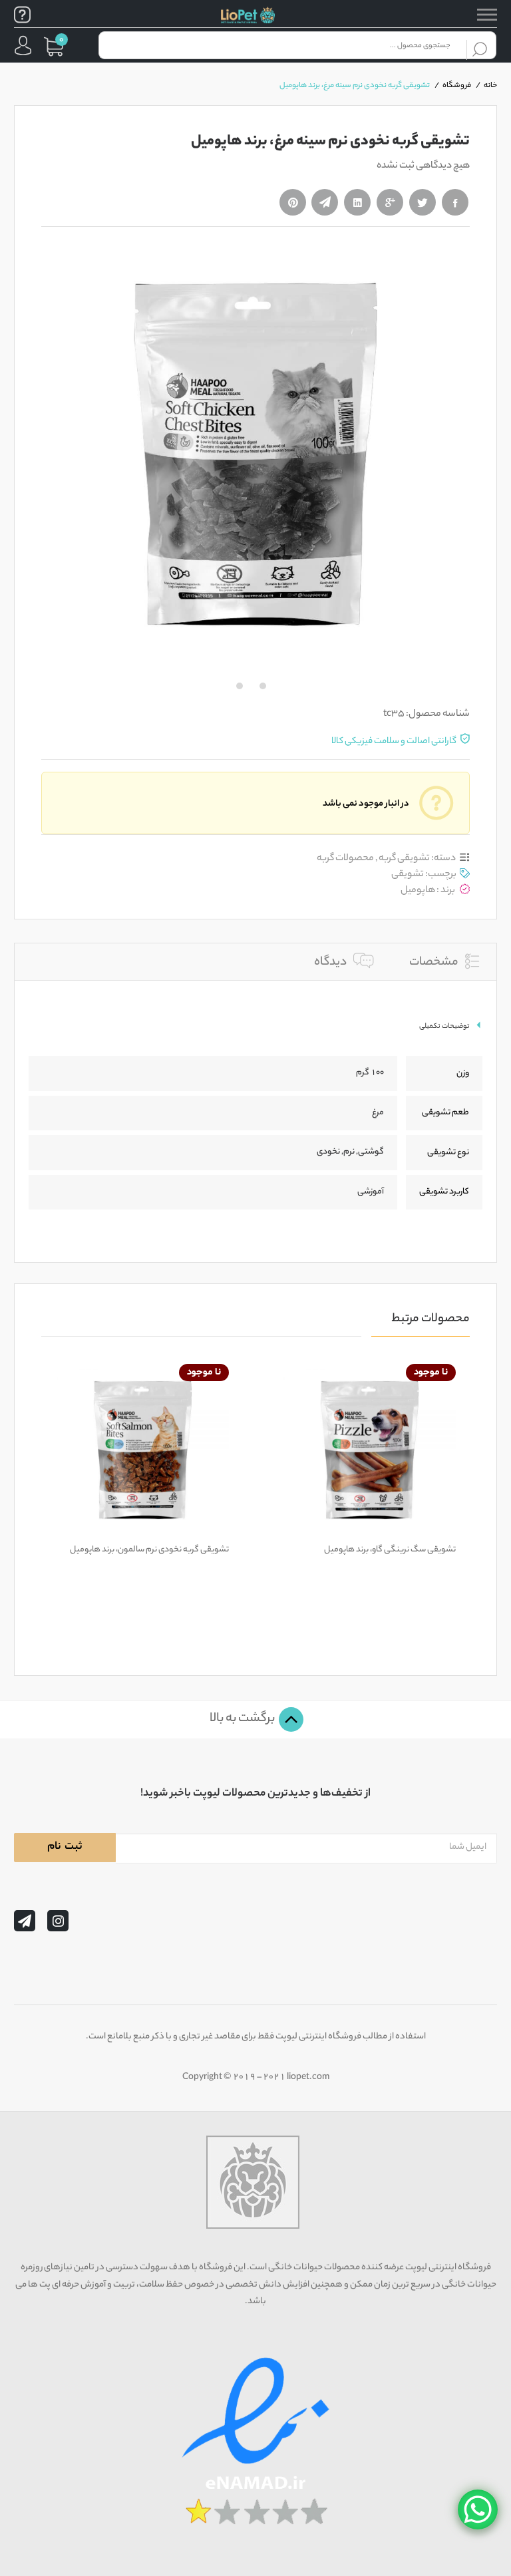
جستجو (480, 45)
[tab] (444, 961)
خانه (490, 86)
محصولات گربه (345, 859)
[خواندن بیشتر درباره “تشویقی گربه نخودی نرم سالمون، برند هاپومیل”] (174, 1528)
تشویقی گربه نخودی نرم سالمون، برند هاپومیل (149, 1550)
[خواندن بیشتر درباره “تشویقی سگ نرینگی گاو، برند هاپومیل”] (401, 1528)
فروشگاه (457, 86)
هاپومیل (418, 890)
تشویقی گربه (404, 859)
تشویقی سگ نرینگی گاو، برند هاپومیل (390, 1550)
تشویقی (408, 875)
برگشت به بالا (243, 1719)
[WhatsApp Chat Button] (478, 2509)
